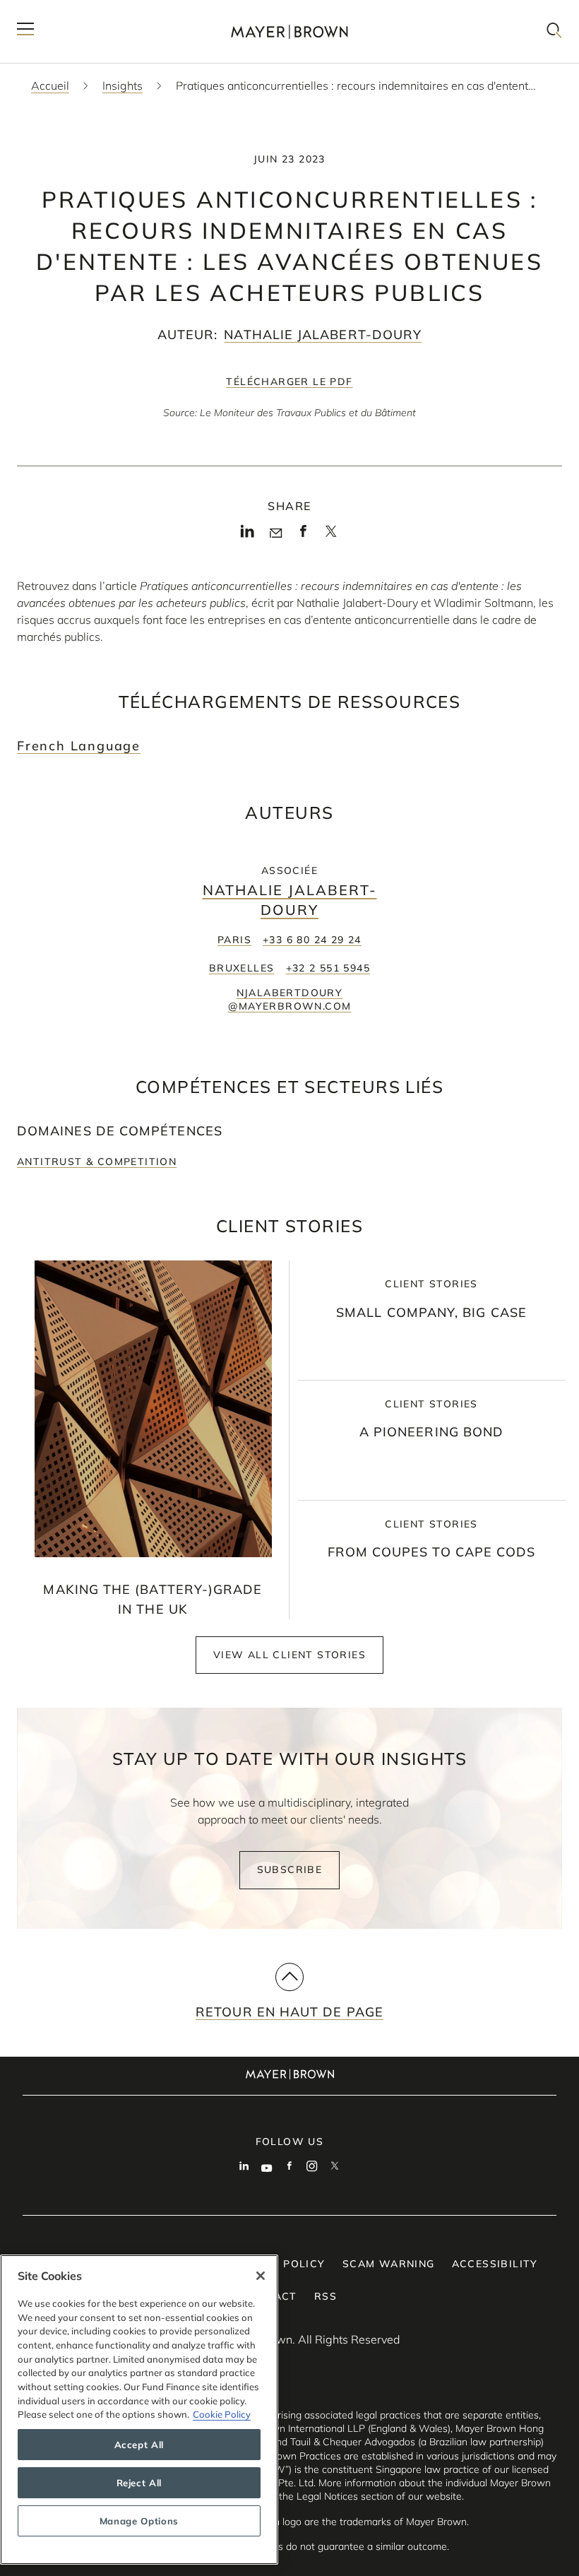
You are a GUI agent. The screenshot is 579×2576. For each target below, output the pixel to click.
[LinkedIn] (247, 535)
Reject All (139, 2483)
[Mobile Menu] (25, 31)
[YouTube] (267, 2168)
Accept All (139, 2445)
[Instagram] (312, 2168)
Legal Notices (327, 2496)
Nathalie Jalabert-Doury (323, 335)
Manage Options (139, 2521)
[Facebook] (303, 535)
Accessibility (495, 2264)
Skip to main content (69, 11)
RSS (326, 2296)
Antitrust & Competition (97, 1162)
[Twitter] (331, 536)
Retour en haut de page (289, 2012)
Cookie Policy (222, 2414)
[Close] (261, 2276)
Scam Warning (389, 2264)
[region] (139, 2410)
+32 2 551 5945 (328, 968)
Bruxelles (242, 968)
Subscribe (290, 1869)
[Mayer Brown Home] (289, 31)
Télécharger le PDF (289, 382)
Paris (234, 940)
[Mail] (276, 533)
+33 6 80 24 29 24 (312, 940)
